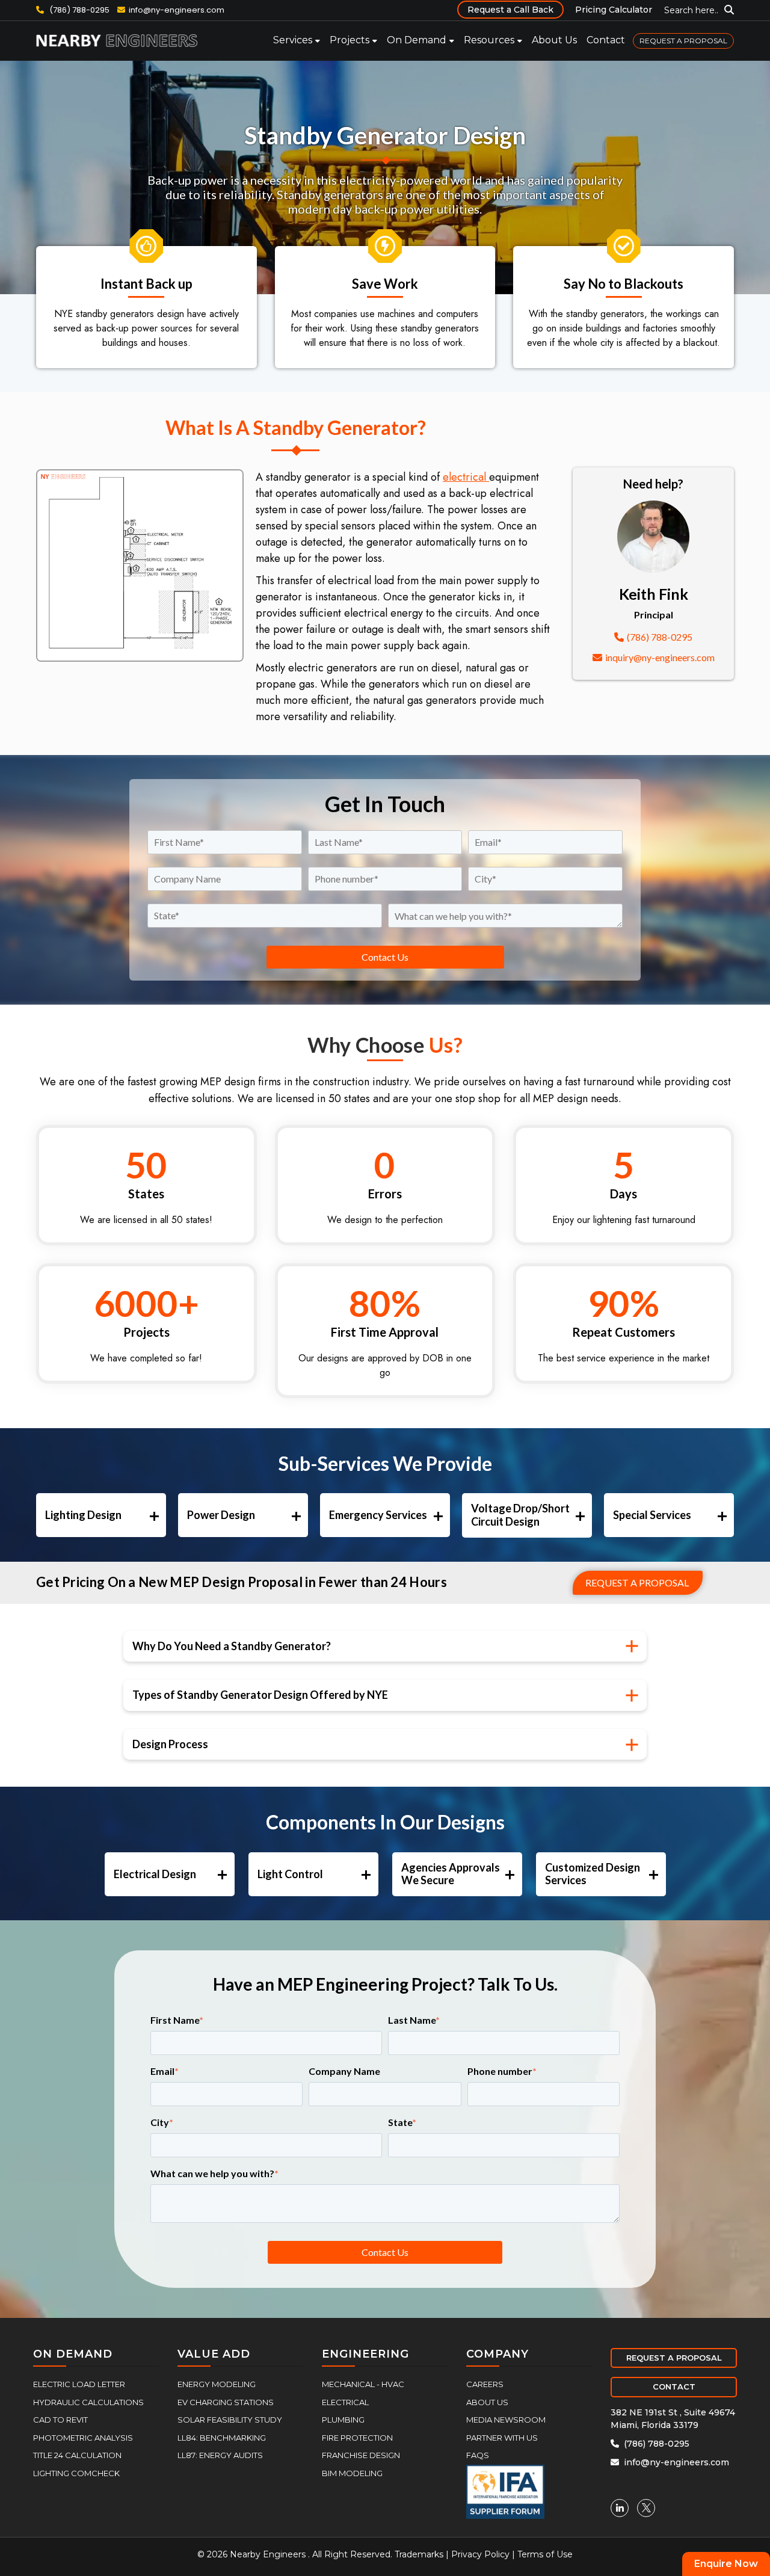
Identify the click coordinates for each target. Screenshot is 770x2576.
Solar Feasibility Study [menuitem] (230, 2420)
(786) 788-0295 (79, 10)
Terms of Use (545, 2554)
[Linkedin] (620, 2508)
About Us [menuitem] (554, 40)
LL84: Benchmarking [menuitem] (222, 2438)
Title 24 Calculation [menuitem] (77, 2455)
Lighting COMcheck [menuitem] (76, 2473)
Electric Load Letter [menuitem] (79, 2384)
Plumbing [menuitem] (343, 2420)
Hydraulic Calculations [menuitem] (88, 2402)
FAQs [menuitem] (478, 2455)
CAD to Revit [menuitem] (60, 2420)
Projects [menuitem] (350, 40)
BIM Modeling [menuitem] (352, 2473)
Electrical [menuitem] (345, 2402)
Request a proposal (637, 1582)
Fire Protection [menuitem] (357, 2438)
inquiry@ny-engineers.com (660, 657)
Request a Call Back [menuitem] (510, 10)
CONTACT (674, 2386)
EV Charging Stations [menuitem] (226, 2402)
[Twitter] (646, 2508)
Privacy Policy (480, 2554)
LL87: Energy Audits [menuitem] (220, 2455)
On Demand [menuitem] (417, 40)
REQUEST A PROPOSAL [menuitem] (683, 41)
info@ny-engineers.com (177, 10)
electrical (466, 477)
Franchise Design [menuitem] (361, 2455)
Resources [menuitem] (489, 40)
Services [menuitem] (293, 40)
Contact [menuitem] (606, 40)
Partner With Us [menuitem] (502, 2438)
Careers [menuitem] (485, 2384)
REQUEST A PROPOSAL (674, 2358)
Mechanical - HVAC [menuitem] (363, 2384)
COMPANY (497, 2354)
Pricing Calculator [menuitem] (614, 10)
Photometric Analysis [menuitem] (83, 2438)
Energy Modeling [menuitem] (217, 2384)
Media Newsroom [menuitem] (506, 2420)
